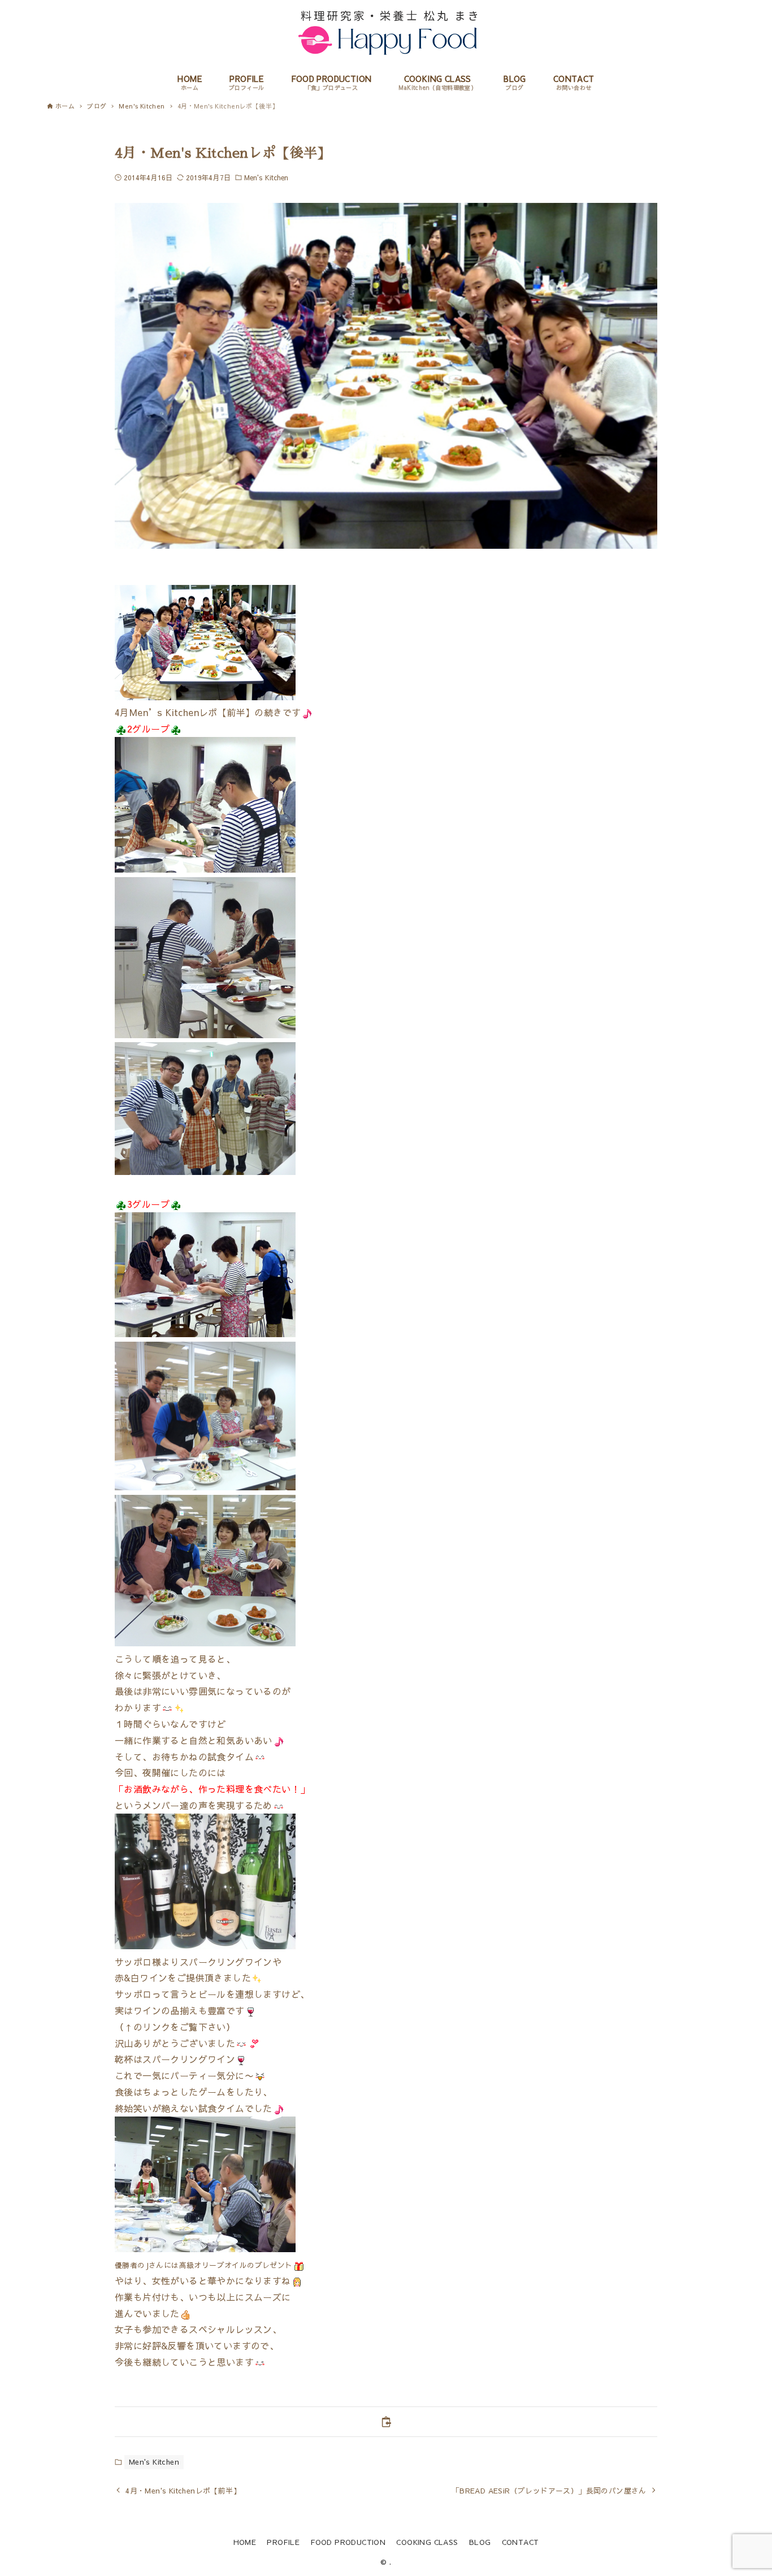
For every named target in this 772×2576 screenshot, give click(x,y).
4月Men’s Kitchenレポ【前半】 (185, 712)
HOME (245, 2542)
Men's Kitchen (266, 177)
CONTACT (521, 2542)
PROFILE (283, 2542)
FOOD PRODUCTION (348, 2542)
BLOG (480, 2542)
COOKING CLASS (427, 2542)
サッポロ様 (138, 1962)
